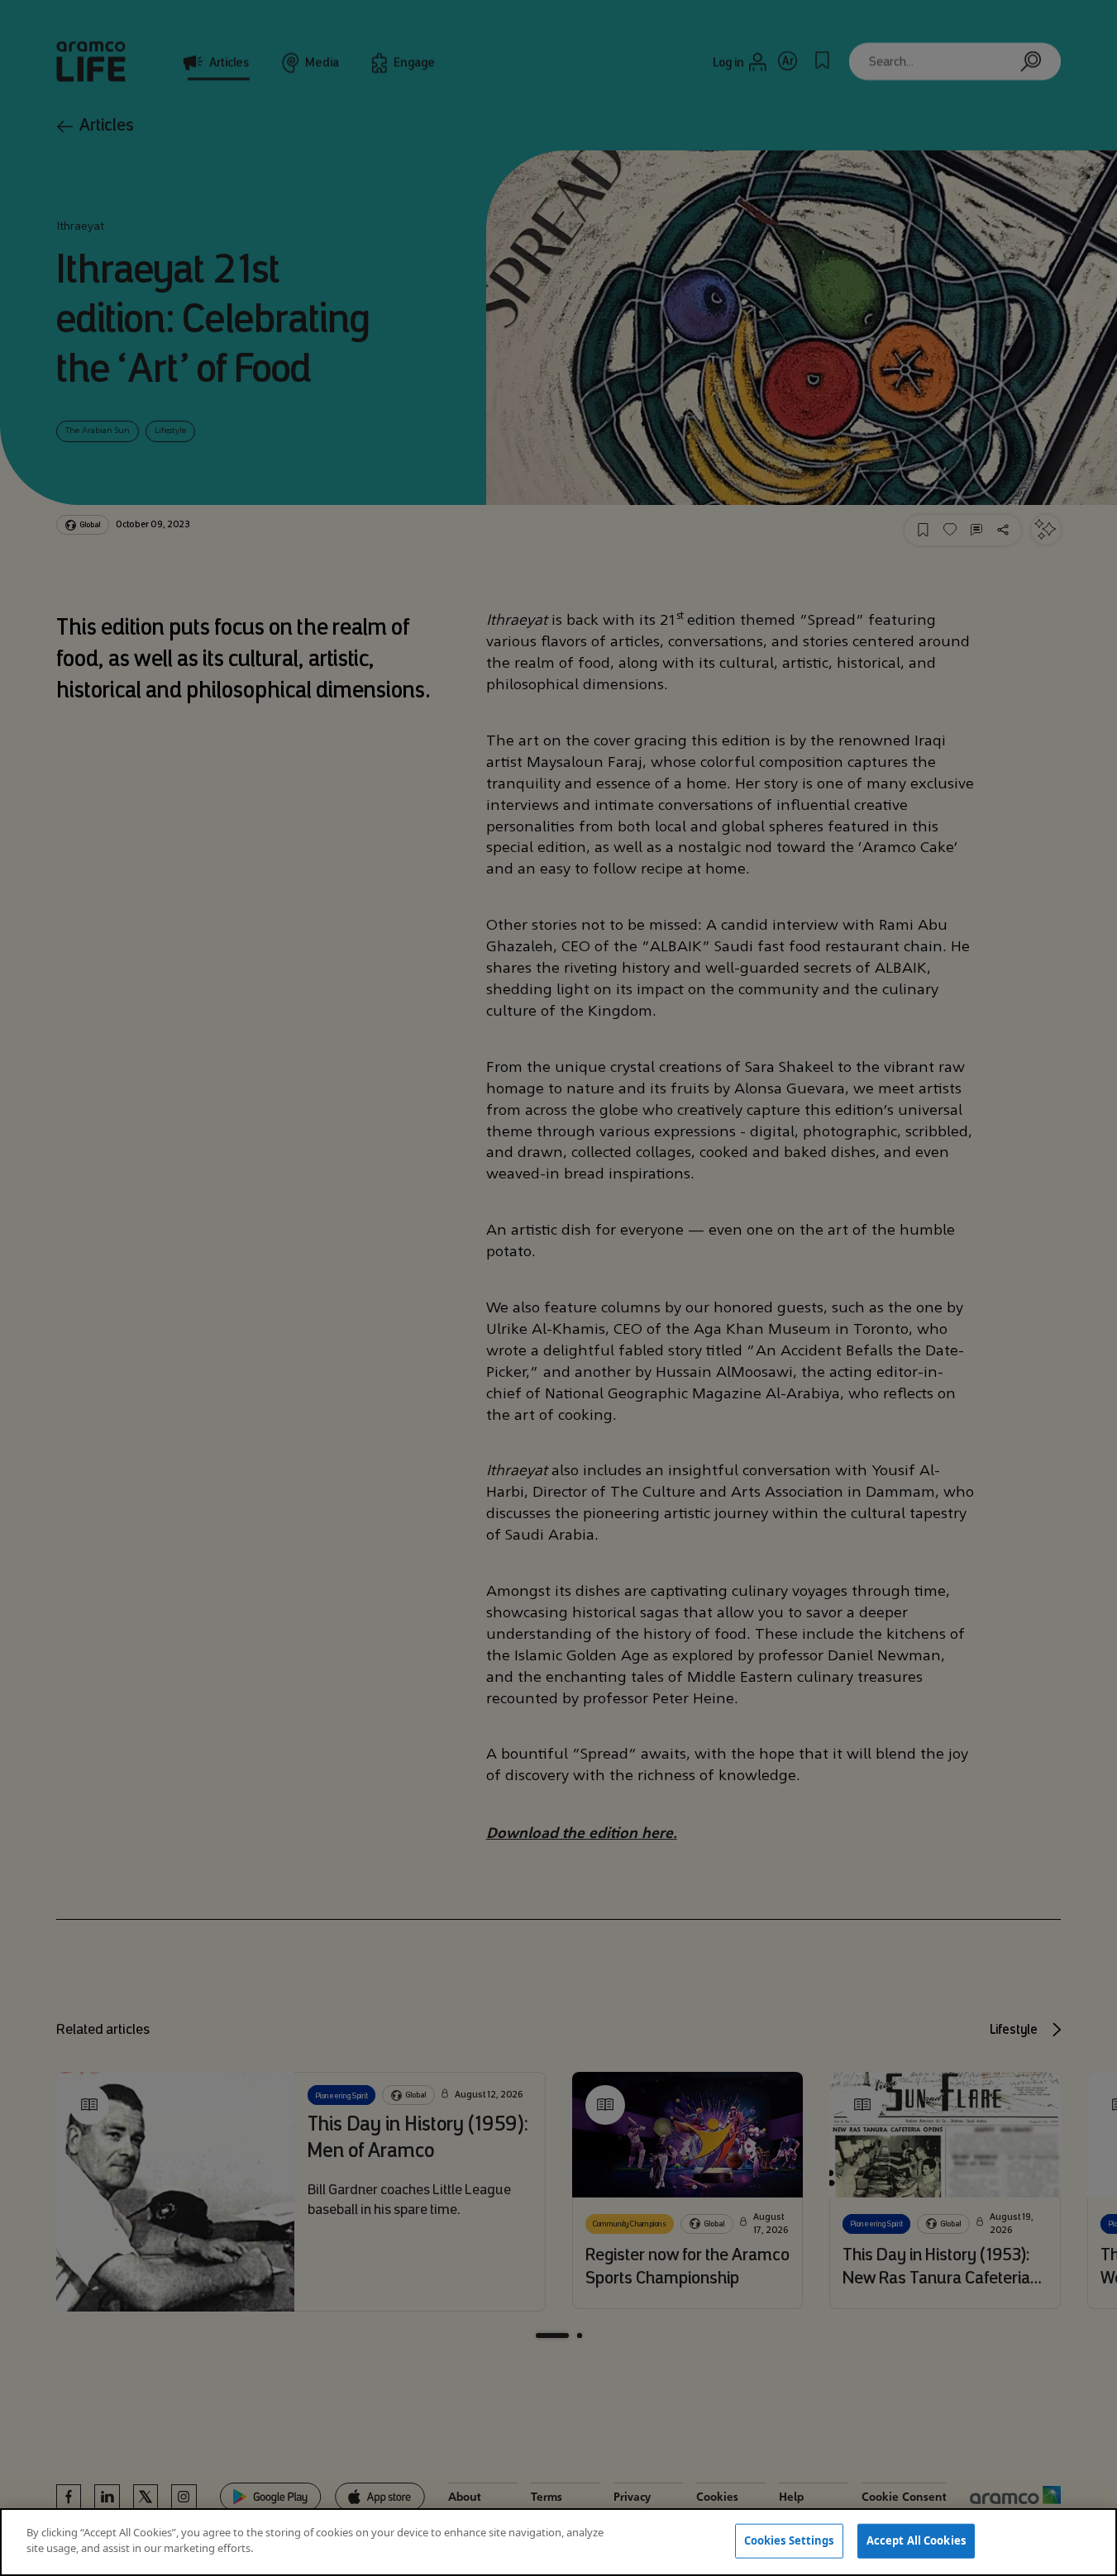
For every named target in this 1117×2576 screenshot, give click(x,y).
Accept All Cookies (916, 2540)
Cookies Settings (789, 2540)
